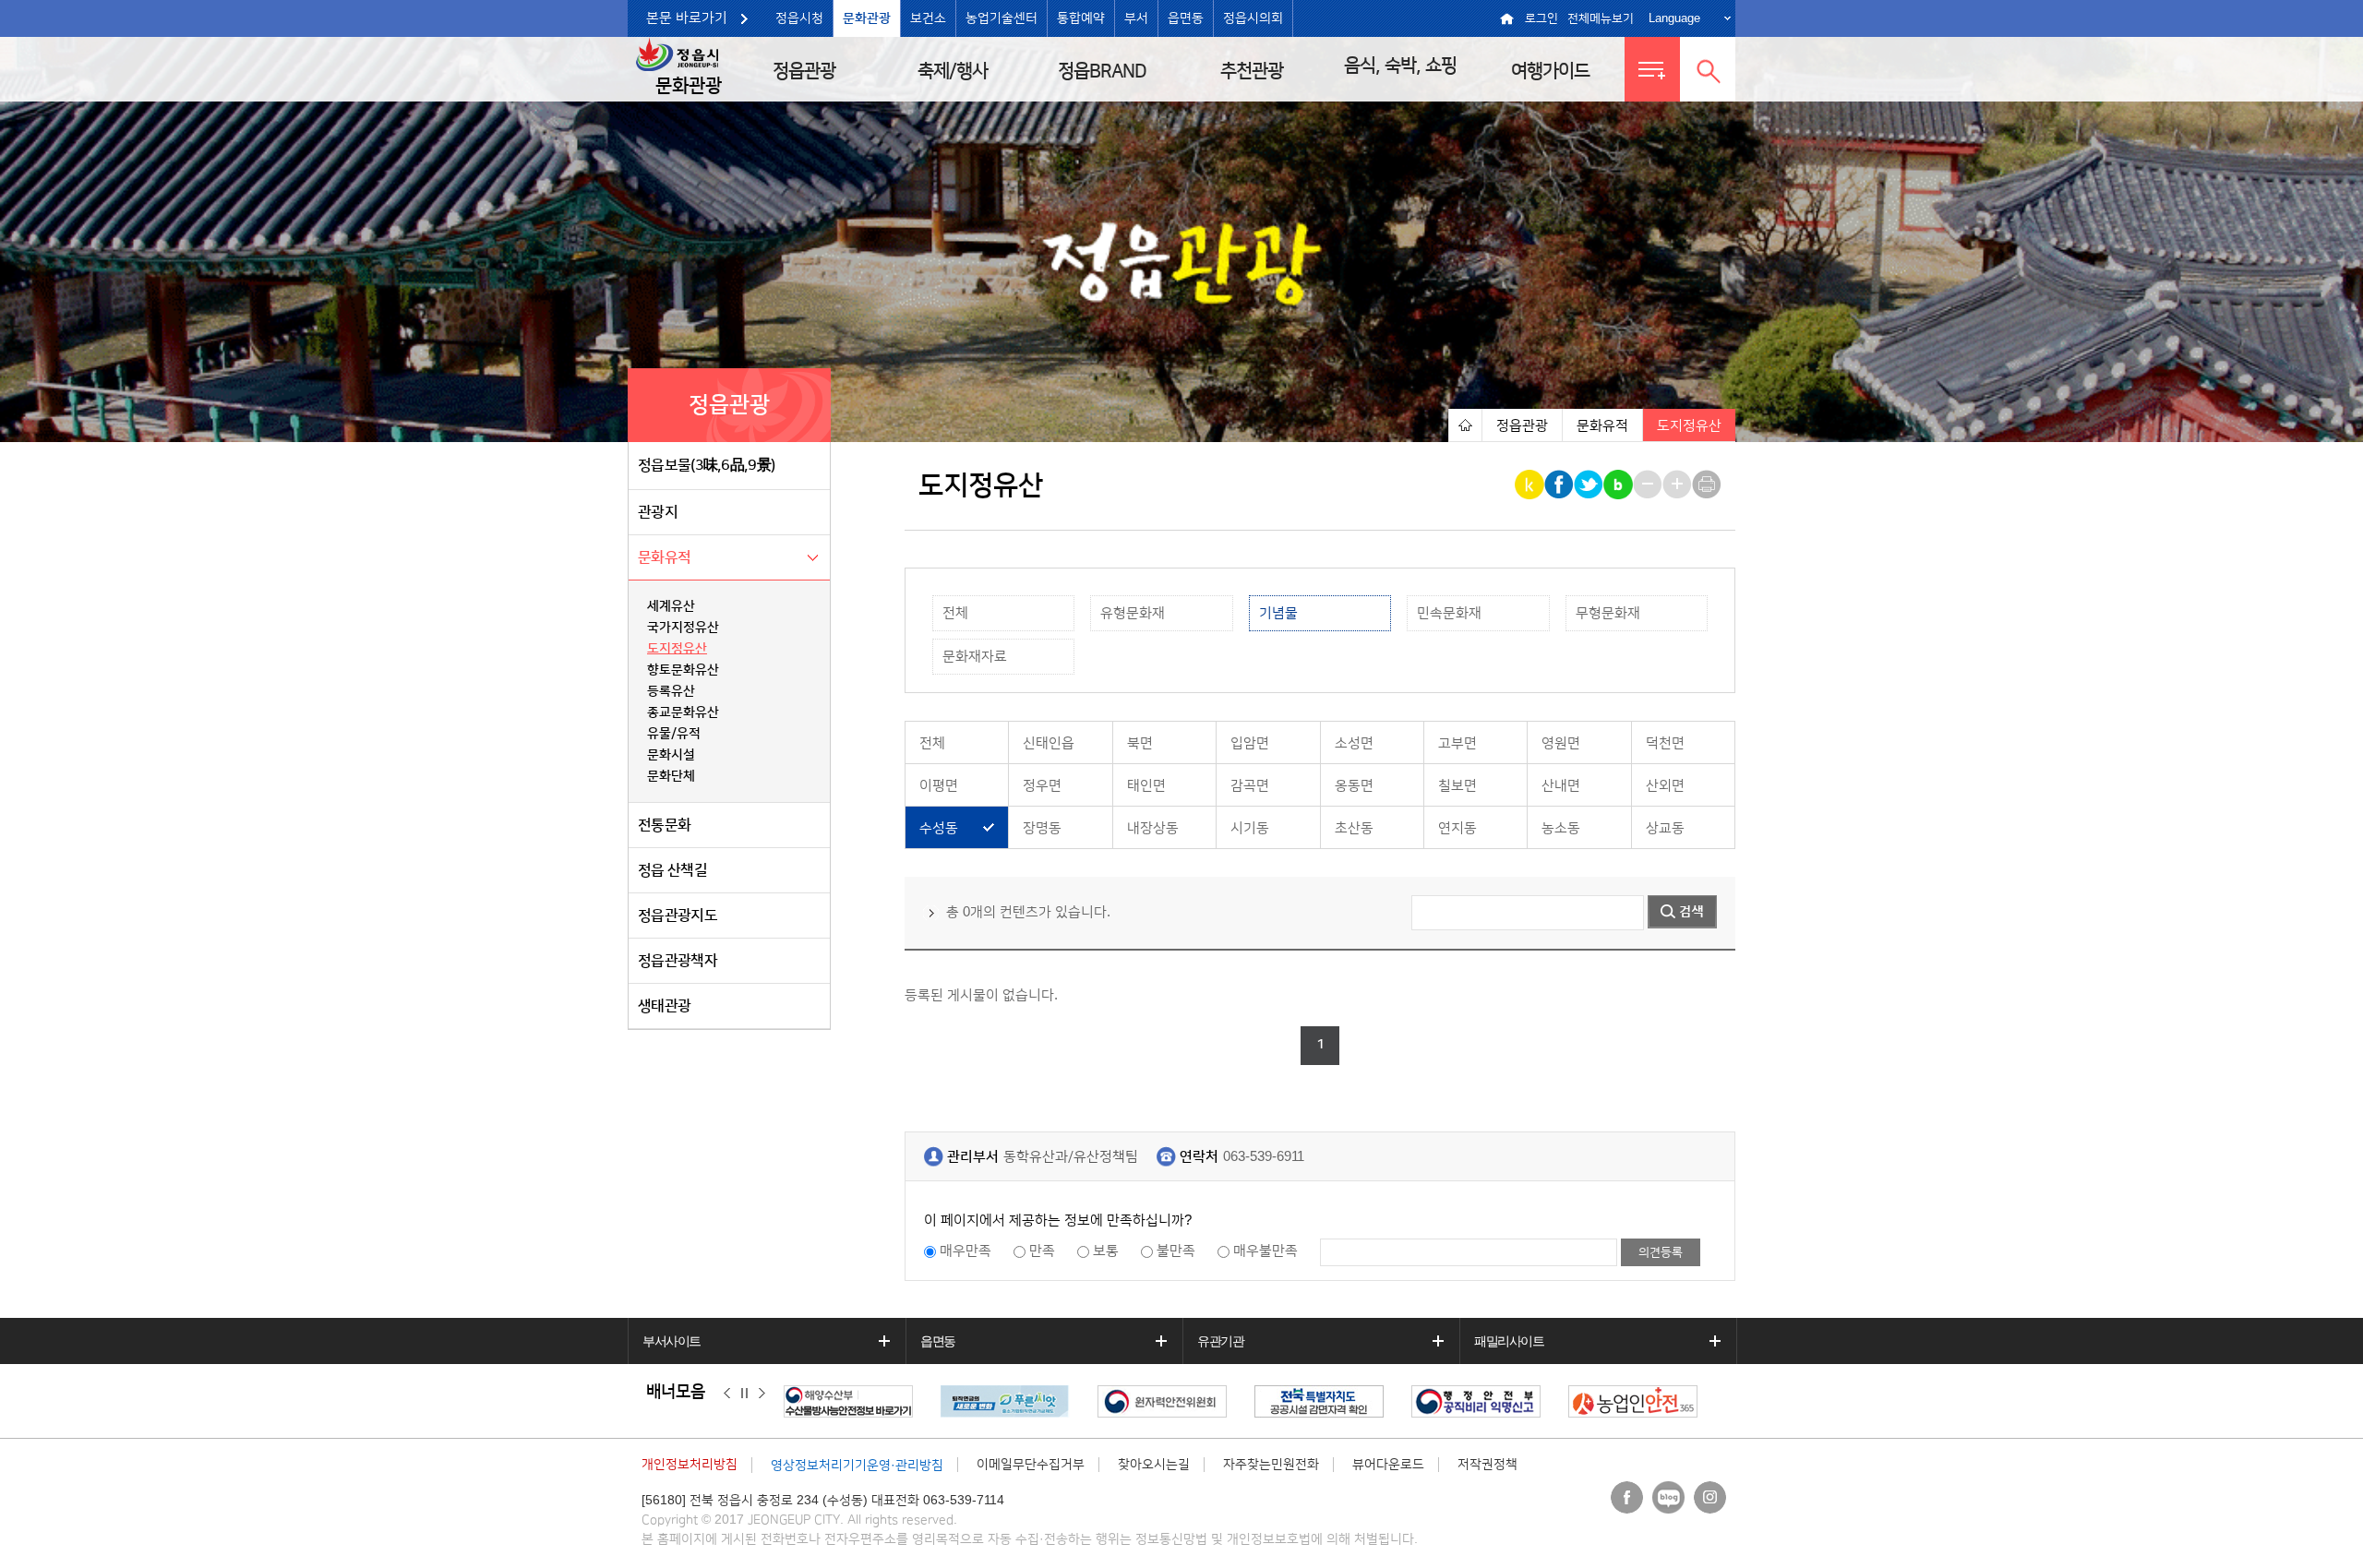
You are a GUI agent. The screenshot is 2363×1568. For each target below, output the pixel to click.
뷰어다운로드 (1388, 1465)
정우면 (1042, 786)
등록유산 (671, 691)
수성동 (939, 828)
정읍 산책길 (672, 870)
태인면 (1146, 786)
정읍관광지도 (678, 916)
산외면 (1665, 786)
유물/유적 (674, 734)
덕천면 (1665, 743)
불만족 (1176, 1251)
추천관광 (1252, 71)
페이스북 (1627, 1497)
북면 (1140, 743)
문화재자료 (975, 657)
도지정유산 (677, 649)
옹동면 (1354, 786)
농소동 (1561, 828)
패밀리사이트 (1509, 1341)
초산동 (1354, 828)
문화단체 (671, 776)
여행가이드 (1550, 71)
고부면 (1457, 743)
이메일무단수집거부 (1031, 1465)
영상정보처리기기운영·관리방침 (857, 1466)
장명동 (1042, 828)
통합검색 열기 (1708, 69)
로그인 (1541, 18)
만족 (1042, 1251)
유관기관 (1220, 1341)
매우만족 (966, 1251)
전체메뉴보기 (1601, 18)
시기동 (1250, 828)
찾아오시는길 (1154, 1465)
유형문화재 (1133, 613)
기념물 (1278, 613)
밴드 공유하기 (1619, 485)
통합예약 (1081, 18)
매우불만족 (1265, 1251)
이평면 (939, 786)
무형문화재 (1608, 613)
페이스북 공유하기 (1560, 485)
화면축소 (1649, 485)
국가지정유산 (683, 628)
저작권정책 (1487, 1465)
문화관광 (867, 18)
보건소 (928, 18)
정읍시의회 (1253, 18)
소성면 (1354, 743)
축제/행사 (953, 71)
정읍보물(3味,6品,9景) (706, 465)
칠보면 (1457, 786)
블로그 (1668, 1497)
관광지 (658, 512)
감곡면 (1250, 786)
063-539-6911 (1264, 1157)
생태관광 (664, 1006)
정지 (744, 1393)
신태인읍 (1049, 743)
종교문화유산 (683, 712)
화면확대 (1679, 485)
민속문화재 (1449, 613)
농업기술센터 (1002, 18)
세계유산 (671, 606)
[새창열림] (818, 1401)
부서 (1136, 18)
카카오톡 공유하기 (1531, 485)
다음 (762, 1393)
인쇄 (1708, 485)
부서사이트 (672, 1341)
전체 (955, 613)
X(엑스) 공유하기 (1590, 485)
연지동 (1457, 828)
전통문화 (664, 825)
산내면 (1561, 786)
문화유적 (664, 557)
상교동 (1665, 828)
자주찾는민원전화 (1271, 1465)
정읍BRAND (1102, 71)
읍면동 (1186, 18)
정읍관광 (804, 71)
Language (1674, 18)
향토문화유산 (683, 670)
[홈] (1465, 425)
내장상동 (1153, 828)
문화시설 (671, 755)
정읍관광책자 (678, 961)
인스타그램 (1710, 1497)
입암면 (1250, 743)
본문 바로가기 (687, 18)
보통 (1106, 1251)
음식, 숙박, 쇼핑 (1400, 66)
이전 (727, 1393)
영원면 (1561, 743)
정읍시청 (799, 18)
